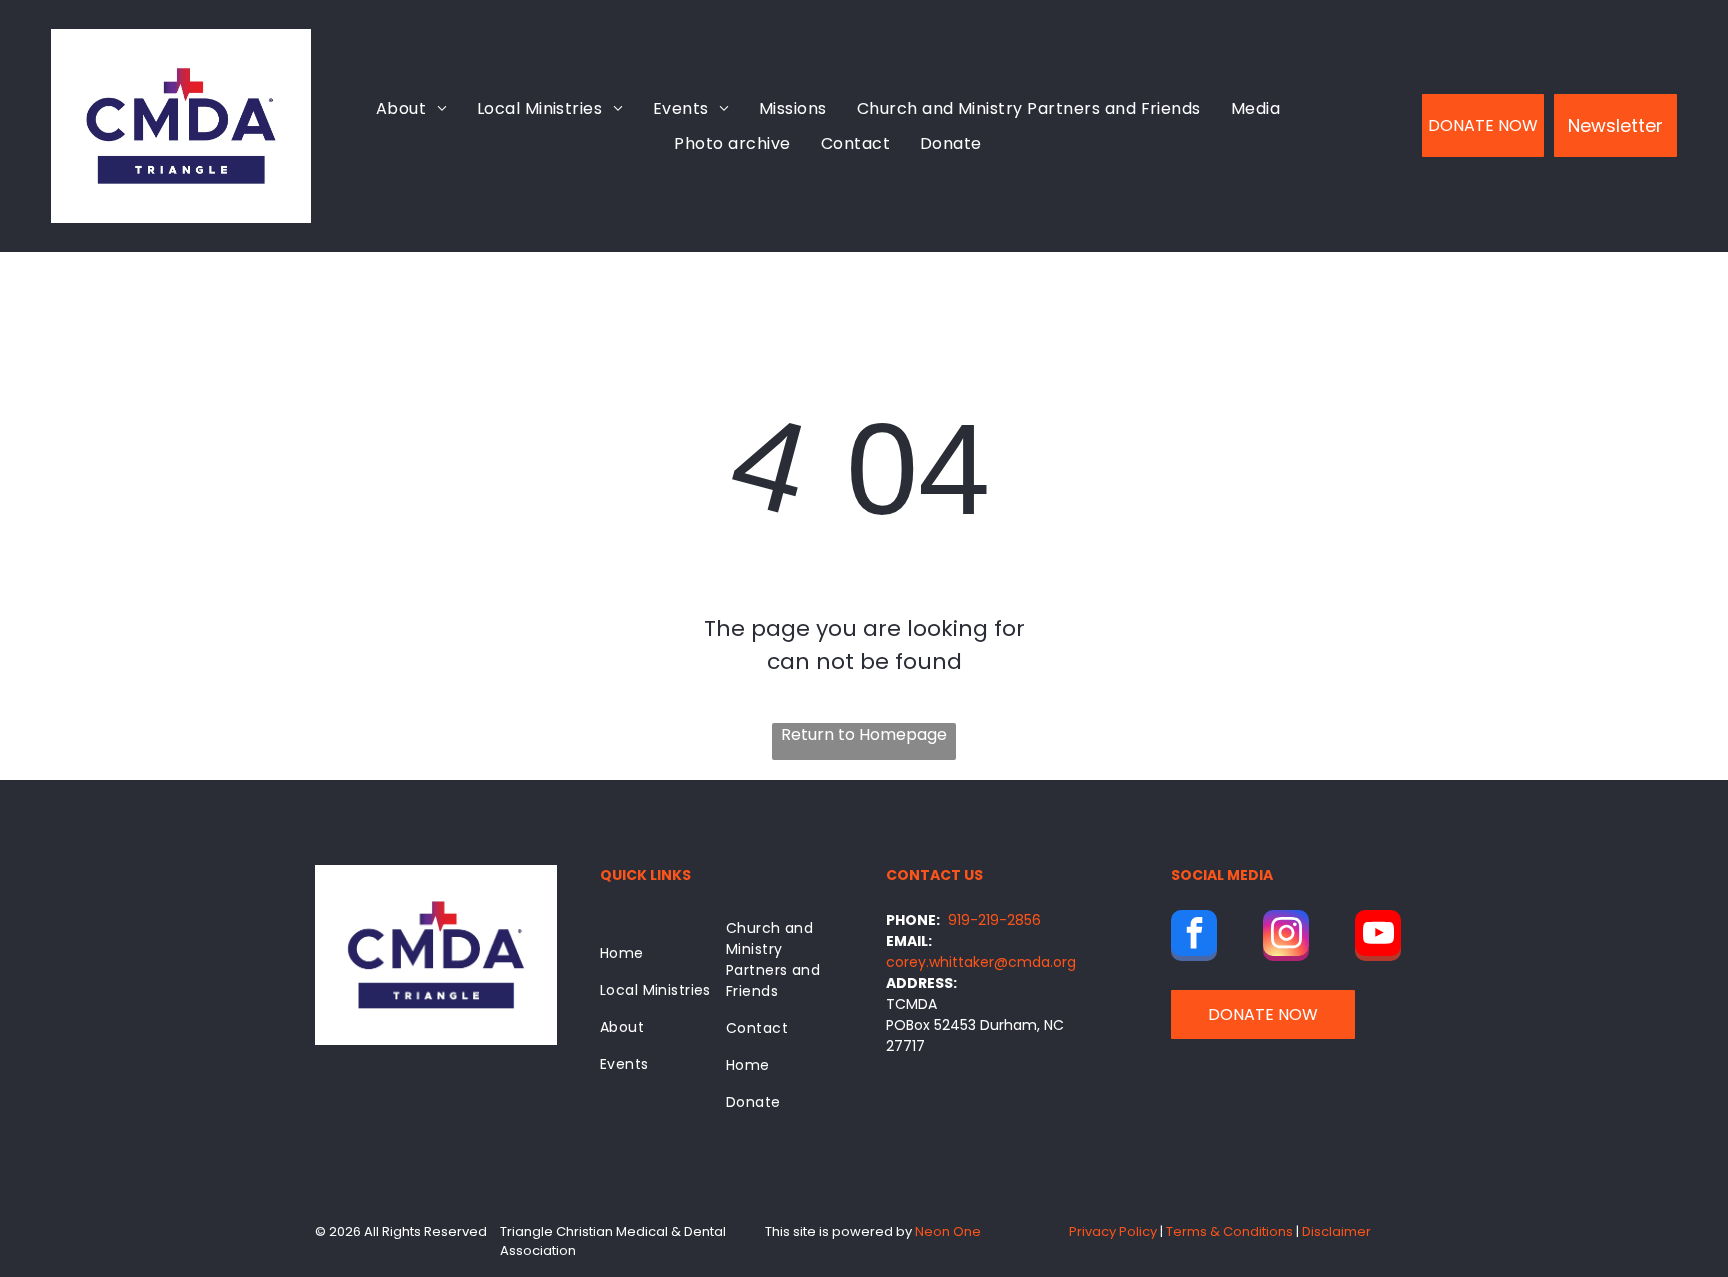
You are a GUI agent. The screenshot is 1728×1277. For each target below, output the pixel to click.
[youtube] (1378, 938)
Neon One (948, 1231)
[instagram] (1286, 938)
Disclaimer (1336, 1231)
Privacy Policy (1113, 1231)
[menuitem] (411, 107)
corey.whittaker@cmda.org (981, 962)
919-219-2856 (994, 920)
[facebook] (1194, 938)
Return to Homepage (864, 734)
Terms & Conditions (1229, 1231)
